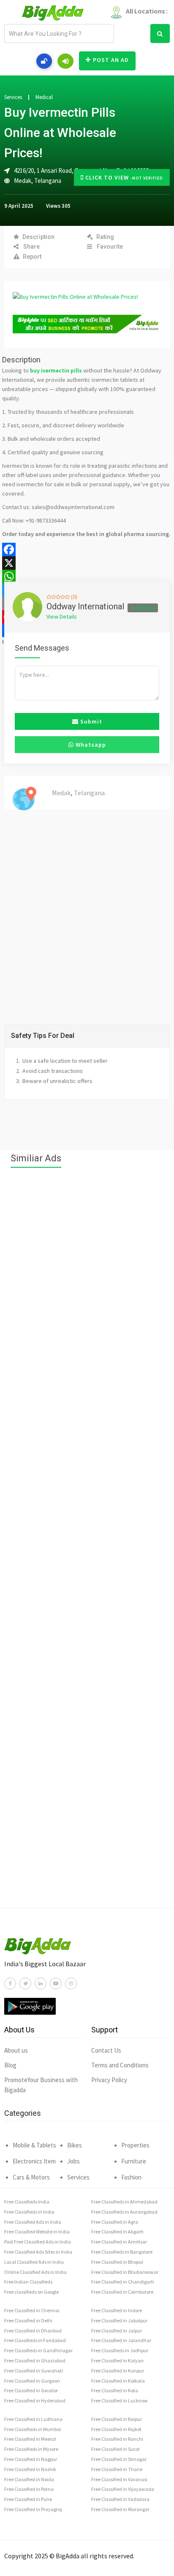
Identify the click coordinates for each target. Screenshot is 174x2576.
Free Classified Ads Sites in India (38, 2252)
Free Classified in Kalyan (117, 2360)
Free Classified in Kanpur (118, 2371)
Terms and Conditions (120, 2065)
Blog (10, 2065)
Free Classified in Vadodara (120, 2499)
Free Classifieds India (27, 2202)
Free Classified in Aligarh (117, 2232)
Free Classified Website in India (37, 2232)
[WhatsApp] (87, 576)
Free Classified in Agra (115, 2222)
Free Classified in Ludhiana (33, 2419)
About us (16, 2050)
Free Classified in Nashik (30, 2469)
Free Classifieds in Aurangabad (124, 2212)
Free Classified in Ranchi (117, 2439)
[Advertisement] (87, 1542)
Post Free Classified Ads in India (38, 2242)
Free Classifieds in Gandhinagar (38, 2350)
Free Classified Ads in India (33, 2222)
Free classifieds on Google (31, 2292)
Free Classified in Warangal (120, 2509)
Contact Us (106, 2050)
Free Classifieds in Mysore (31, 2449)
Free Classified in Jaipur (117, 2331)
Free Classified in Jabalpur (119, 2320)
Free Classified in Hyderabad (35, 2400)
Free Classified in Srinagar (119, 2459)
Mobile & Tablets (34, 2145)
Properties (135, 2145)
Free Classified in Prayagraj (33, 2509)
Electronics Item (34, 2161)
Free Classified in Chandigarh (123, 2282)
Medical (44, 97)
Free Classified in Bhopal (117, 2262)
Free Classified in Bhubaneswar (125, 2272)
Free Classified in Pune (28, 2499)
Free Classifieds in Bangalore (122, 2252)
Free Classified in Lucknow (120, 2400)
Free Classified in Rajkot (116, 2429)
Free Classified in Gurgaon (32, 2381)
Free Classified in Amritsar (119, 2242)
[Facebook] (87, 550)
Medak (23, 181)
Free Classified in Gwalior (31, 2390)
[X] (87, 563)
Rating (105, 237)
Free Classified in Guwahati (34, 2371)
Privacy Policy (109, 2080)
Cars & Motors (31, 2177)
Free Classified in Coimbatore (122, 2292)
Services (13, 97)
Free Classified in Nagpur (31, 2459)
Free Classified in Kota (115, 2390)
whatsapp (90, 745)
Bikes (75, 2145)
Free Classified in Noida (29, 2479)
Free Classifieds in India (29, 2212)
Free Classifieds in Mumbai (33, 2429)
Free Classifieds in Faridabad (35, 2340)
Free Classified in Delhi (28, 2320)
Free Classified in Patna (29, 2489)
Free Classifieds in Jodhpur (120, 2350)
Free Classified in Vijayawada (123, 2489)
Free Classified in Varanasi (119, 2479)
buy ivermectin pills (56, 370)
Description (38, 237)
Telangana (48, 181)
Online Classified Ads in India (35, 2272)
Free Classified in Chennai (32, 2310)
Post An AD (111, 60)
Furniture (134, 2161)
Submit (90, 721)
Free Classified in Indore (117, 2310)
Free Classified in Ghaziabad (35, 2360)
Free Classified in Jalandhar (121, 2340)
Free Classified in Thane (117, 2469)
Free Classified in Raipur (117, 2419)
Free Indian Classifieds (28, 2282)
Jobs (73, 2161)
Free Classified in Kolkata (118, 2381)
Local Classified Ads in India (34, 2262)
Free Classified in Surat (116, 2449)
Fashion (131, 2177)
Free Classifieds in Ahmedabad (124, 2202)
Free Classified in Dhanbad (33, 2331)
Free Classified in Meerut (30, 2439)
